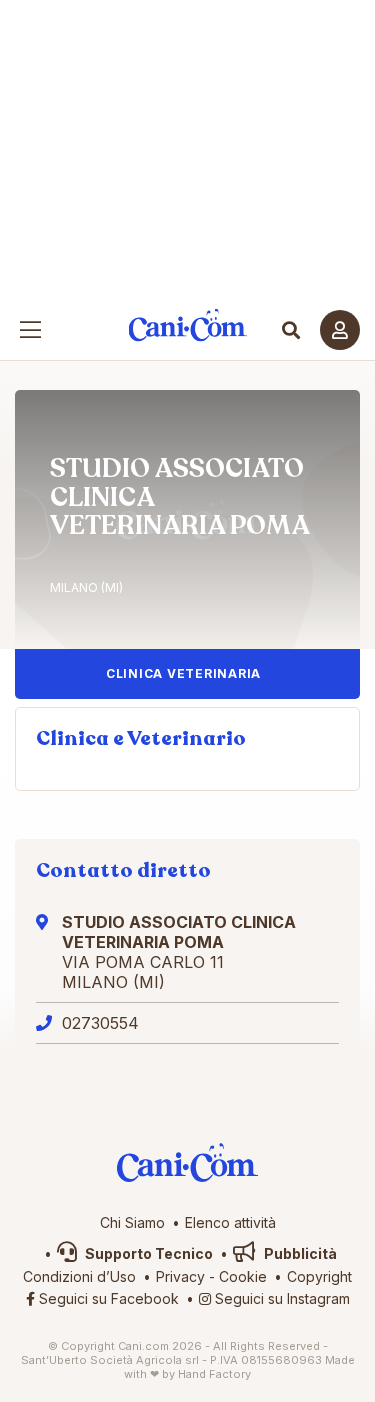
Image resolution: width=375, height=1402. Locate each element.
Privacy (180, 1276)
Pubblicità (299, 1253)
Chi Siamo (132, 1222)
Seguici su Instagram (280, 1298)
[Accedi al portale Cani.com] (340, 330)
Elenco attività (230, 1222)
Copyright (319, 1276)
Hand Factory (214, 1374)
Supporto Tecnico (147, 1253)
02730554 (100, 1023)
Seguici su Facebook (107, 1298)
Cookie (243, 1276)
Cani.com (187, 325)
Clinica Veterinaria (183, 673)
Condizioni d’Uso (79, 1276)
